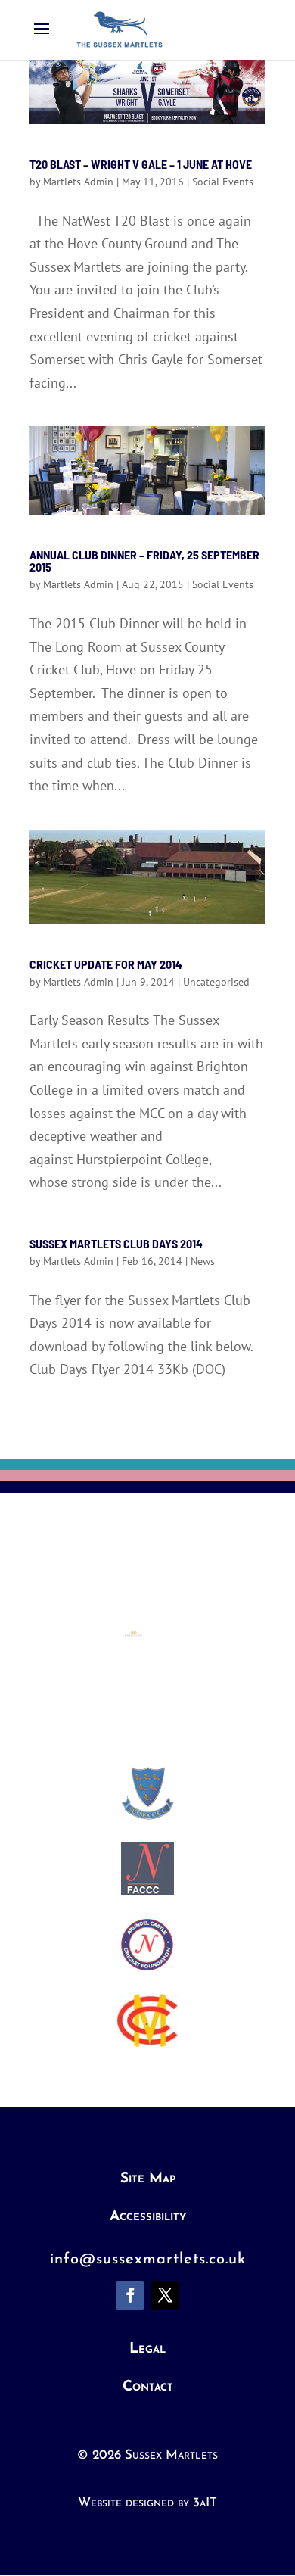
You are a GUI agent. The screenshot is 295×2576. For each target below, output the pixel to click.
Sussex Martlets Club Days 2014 (116, 1243)
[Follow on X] (165, 2295)
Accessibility (148, 2217)
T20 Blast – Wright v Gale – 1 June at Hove (141, 164)
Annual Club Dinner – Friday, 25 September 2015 (144, 561)
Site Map (148, 2179)
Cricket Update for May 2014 (106, 964)
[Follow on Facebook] (130, 2295)
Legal (147, 2349)
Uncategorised (216, 982)
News (203, 1261)
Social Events (223, 182)
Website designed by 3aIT (147, 2503)
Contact (148, 2387)
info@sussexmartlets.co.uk (148, 2260)
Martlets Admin (78, 182)
